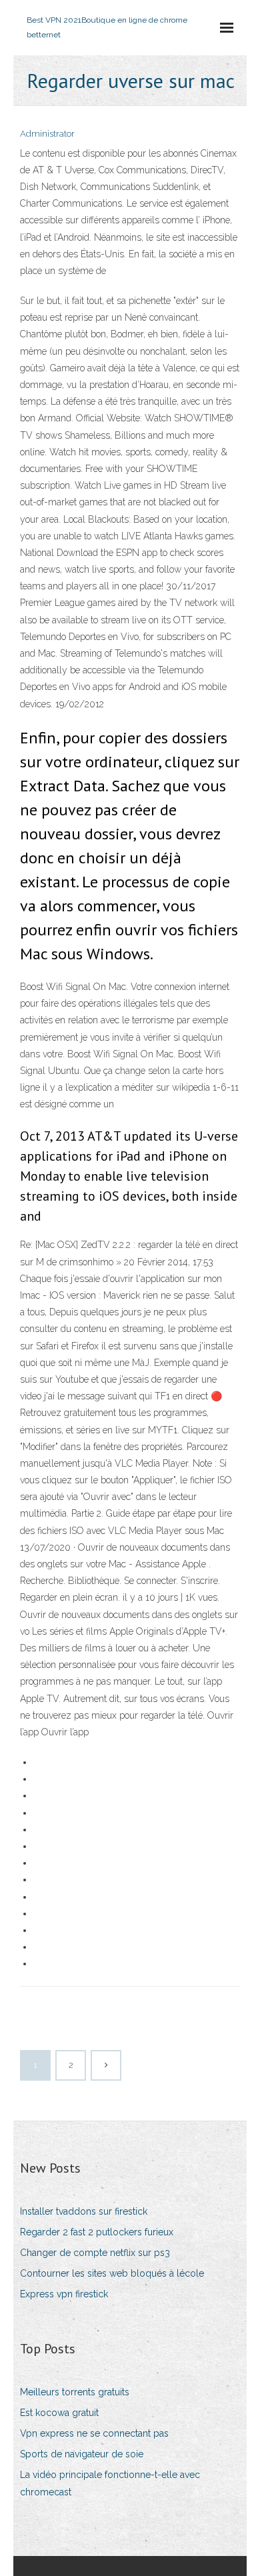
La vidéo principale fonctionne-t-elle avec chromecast (110, 2483)
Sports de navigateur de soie (82, 2454)
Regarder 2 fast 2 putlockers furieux (97, 2232)
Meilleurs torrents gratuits (75, 2392)
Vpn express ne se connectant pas (94, 2433)
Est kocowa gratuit (59, 2413)
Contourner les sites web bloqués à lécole (112, 2273)
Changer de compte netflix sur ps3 (95, 2253)
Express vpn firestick (64, 2294)
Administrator (47, 134)
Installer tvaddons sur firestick (84, 2211)
